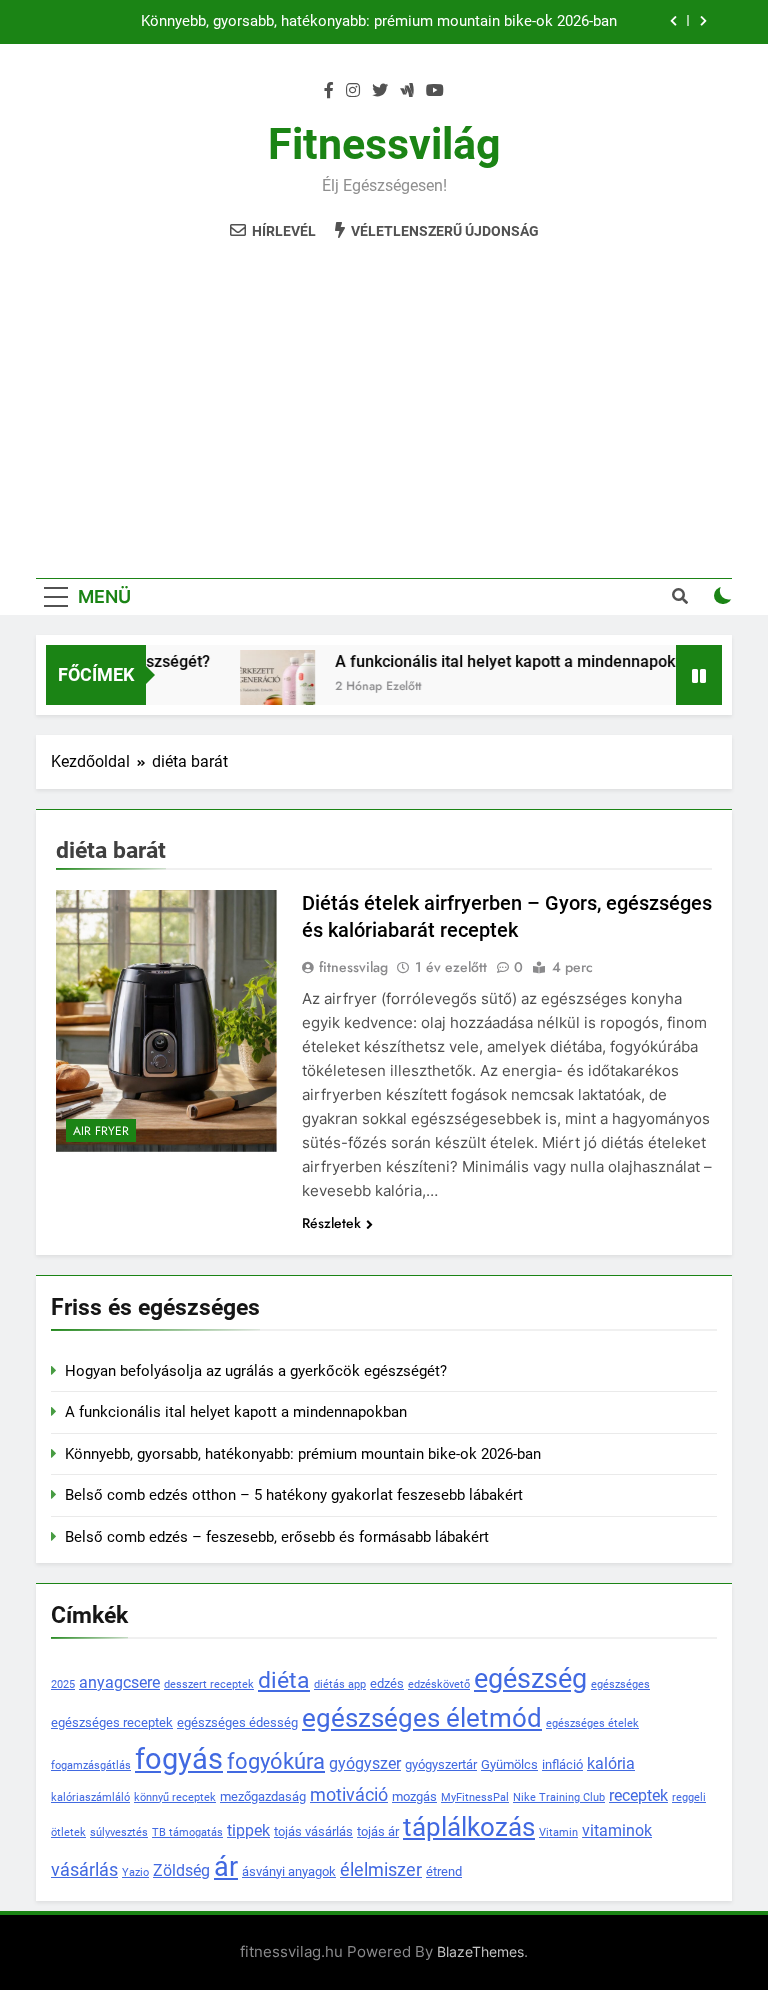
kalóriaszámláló (90, 1797)
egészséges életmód (422, 1718)
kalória (611, 1764)
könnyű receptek (175, 1797)
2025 (63, 1684)
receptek (638, 1796)
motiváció (349, 1795)
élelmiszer (381, 1870)
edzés (387, 1683)
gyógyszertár (441, 1764)
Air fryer (101, 1131)
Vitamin (558, 1832)
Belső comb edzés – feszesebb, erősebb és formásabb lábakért (277, 1537)
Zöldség (181, 1871)
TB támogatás (187, 1832)
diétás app (340, 1684)
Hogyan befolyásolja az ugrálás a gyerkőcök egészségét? (256, 1371)
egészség (530, 1678)
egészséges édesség (237, 1722)
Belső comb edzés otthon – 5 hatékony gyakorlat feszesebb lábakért (294, 1495)
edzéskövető (439, 1684)
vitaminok (617, 1831)
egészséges (620, 1684)
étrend (444, 1871)
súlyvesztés (119, 1832)
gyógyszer (365, 1764)
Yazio (135, 1872)
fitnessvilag (353, 967)
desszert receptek (209, 1684)
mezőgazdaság (263, 1796)
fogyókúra (276, 1761)
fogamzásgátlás (91, 1765)
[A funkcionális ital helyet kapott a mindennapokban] (262, 687)
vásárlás (84, 1870)
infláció (562, 1764)
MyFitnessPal (475, 1797)
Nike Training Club (559, 1797)
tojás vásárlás (313, 1831)
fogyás (179, 1759)
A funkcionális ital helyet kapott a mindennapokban (503, 661)
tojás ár (378, 1831)
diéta (284, 1680)
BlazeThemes (480, 1951)
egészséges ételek (592, 1723)
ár (226, 1866)
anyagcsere (119, 1683)
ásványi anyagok (289, 1871)
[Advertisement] (384, 398)
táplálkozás (469, 1827)
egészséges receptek (112, 1722)
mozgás (414, 1796)
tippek (248, 1831)
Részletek (331, 1223)
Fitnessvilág (384, 144)
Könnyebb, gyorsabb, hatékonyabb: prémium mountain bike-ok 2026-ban (379, 22)
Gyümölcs (509, 1764)
